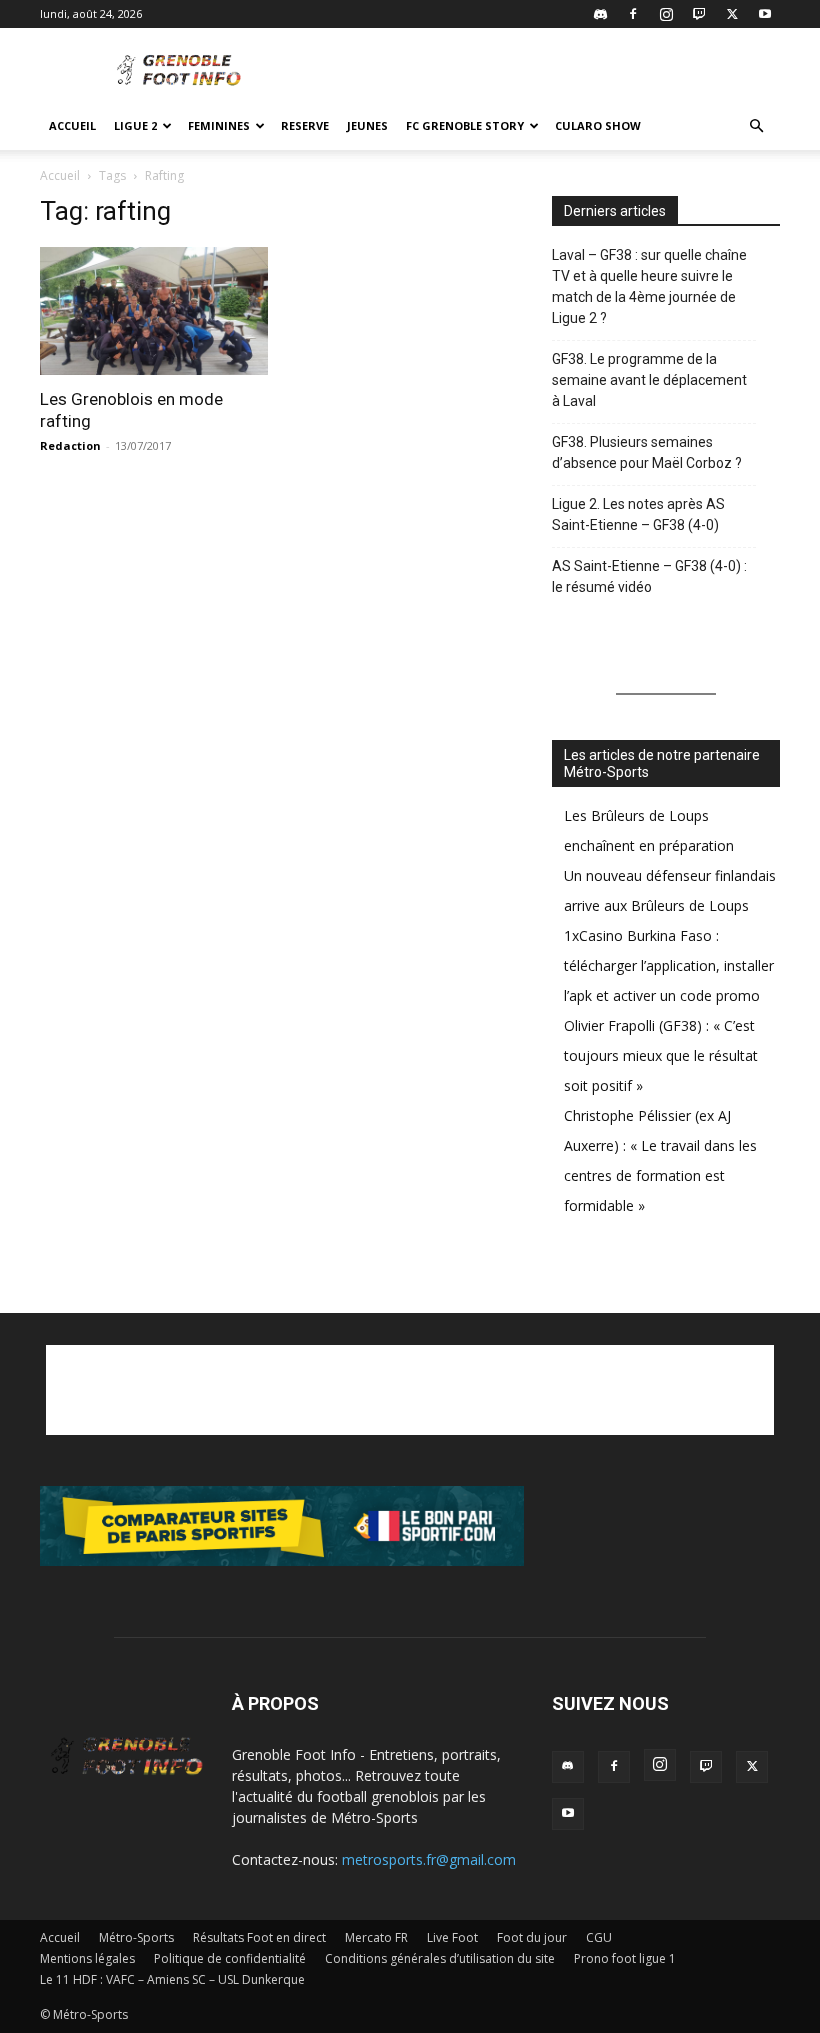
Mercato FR (376, 1937)
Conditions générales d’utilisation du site (440, 1958)
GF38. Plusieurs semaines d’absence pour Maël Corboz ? (647, 452)
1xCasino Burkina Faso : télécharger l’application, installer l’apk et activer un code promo (669, 965)
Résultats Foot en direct (259, 1937)
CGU (599, 1937)
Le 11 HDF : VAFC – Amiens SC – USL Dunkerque (172, 1979)
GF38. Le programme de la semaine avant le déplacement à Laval (649, 380)
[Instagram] (666, 14)
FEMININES (219, 125)
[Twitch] (699, 14)
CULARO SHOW (598, 125)
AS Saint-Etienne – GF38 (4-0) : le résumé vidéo (649, 576)
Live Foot (452, 1937)
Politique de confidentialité (230, 1958)
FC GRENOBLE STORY (465, 125)
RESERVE (305, 125)
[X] (732, 14)
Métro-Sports (136, 1937)
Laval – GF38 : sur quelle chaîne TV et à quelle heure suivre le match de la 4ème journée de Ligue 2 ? (649, 286)
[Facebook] (633, 14)
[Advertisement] (545, 72)
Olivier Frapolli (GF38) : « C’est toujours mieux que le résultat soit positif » (661, 1055)
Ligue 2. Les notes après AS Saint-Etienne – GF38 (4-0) (638, 514)
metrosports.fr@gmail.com (429, 1859)
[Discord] (600, 14)
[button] (756, 126)
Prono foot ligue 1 (625, 1958)
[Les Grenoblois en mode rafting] (154, 311)
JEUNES (367, 125)
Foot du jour (532, 1937)
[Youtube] (765, 14)
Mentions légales (87, 1958)
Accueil (72, 125)
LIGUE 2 (135, 125)
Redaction (70, 445)
